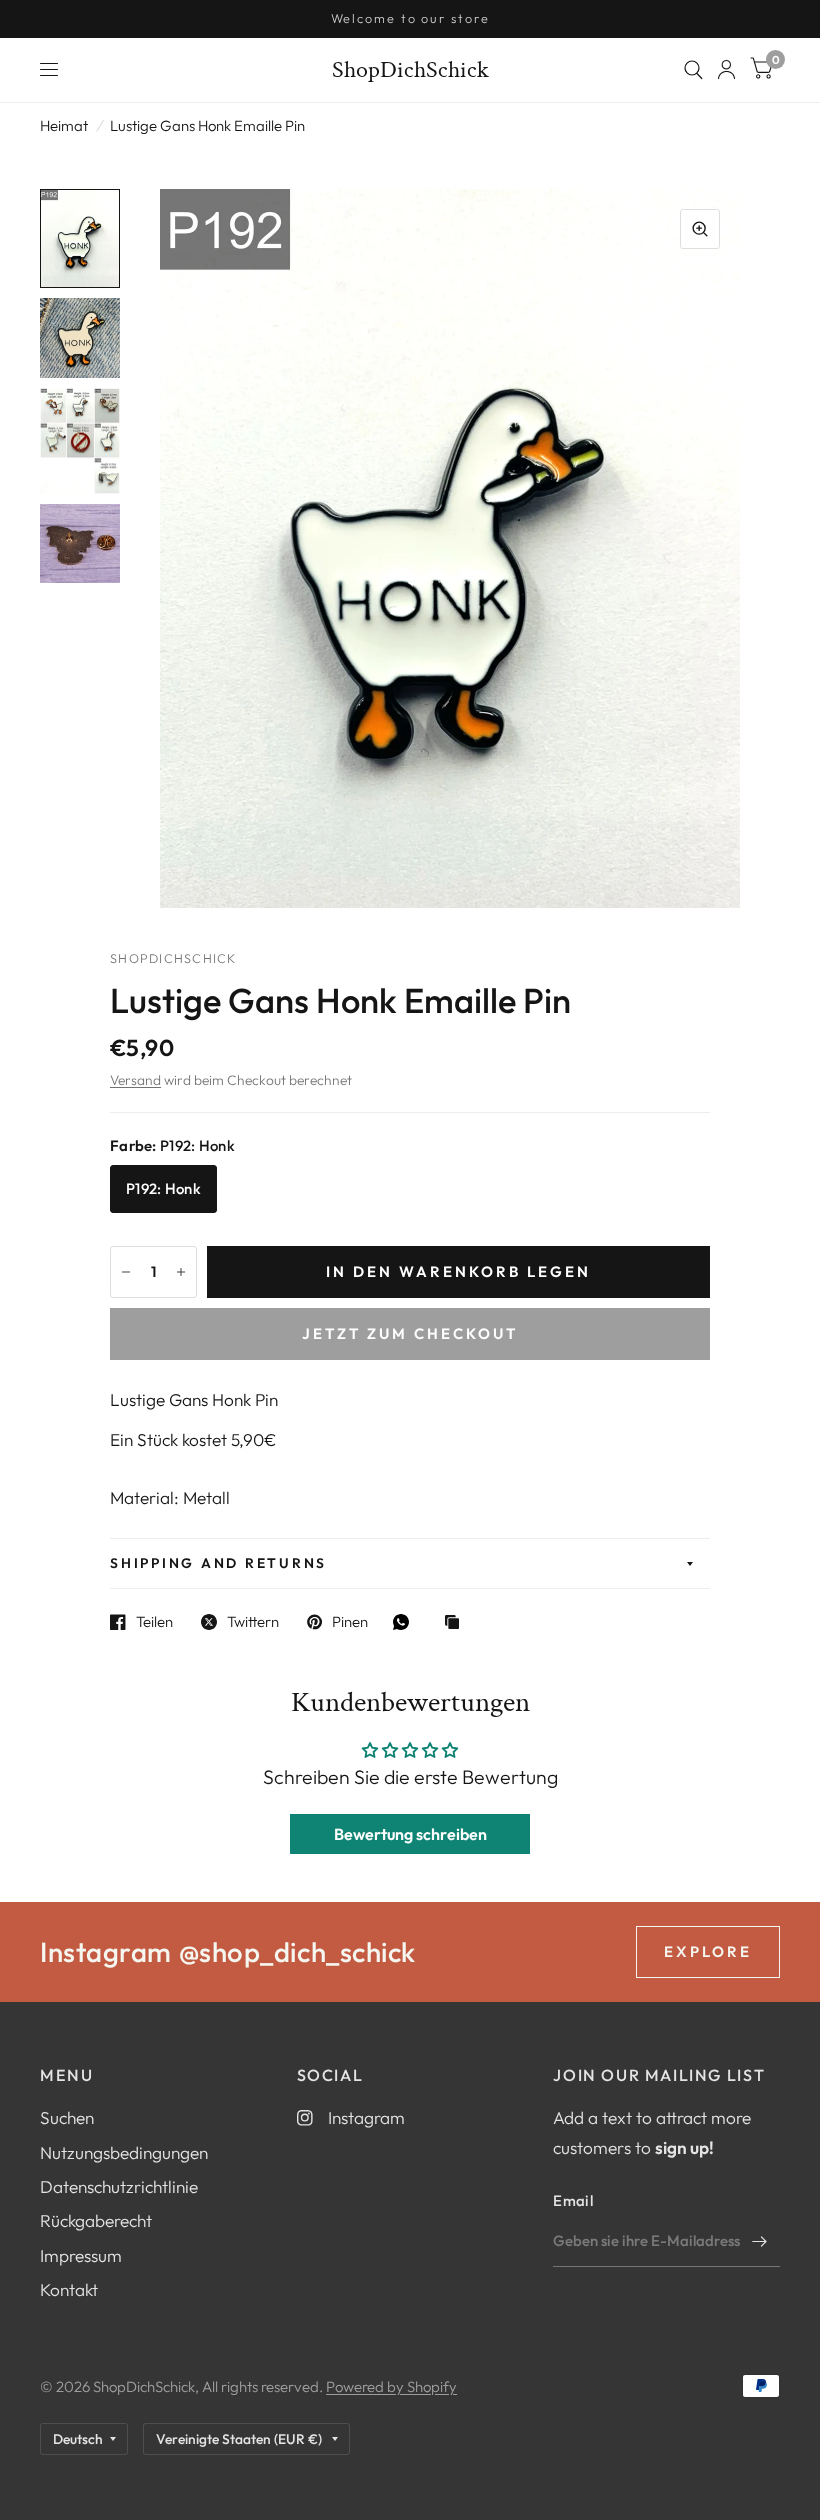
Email (573, 2200)
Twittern (253, 1622)
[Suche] (693, 70)
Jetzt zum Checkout (410, 1333)
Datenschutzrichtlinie (119, 2186)
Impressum (81, 2255)
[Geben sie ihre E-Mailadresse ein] (760, 2241)
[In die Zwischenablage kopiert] (457, 1623)
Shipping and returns (218, 1563)
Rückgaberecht (96, 2220)
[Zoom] (700, 229)
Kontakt (69, 2289)
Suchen (67, 2117)
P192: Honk (163, 1188)
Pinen (350, 1622)
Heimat (64, 125)
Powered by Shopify (391, 2386)
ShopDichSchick (410, 70)
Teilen (154, 1622)
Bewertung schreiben (410, 1834)
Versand (135, 1080)
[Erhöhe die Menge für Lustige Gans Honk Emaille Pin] (181, 1272)
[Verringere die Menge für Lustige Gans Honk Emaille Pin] (126, 1272)
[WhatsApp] (406, 1622)
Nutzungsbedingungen (124, 2152)
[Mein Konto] (726, 70)
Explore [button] (708, 1951)
